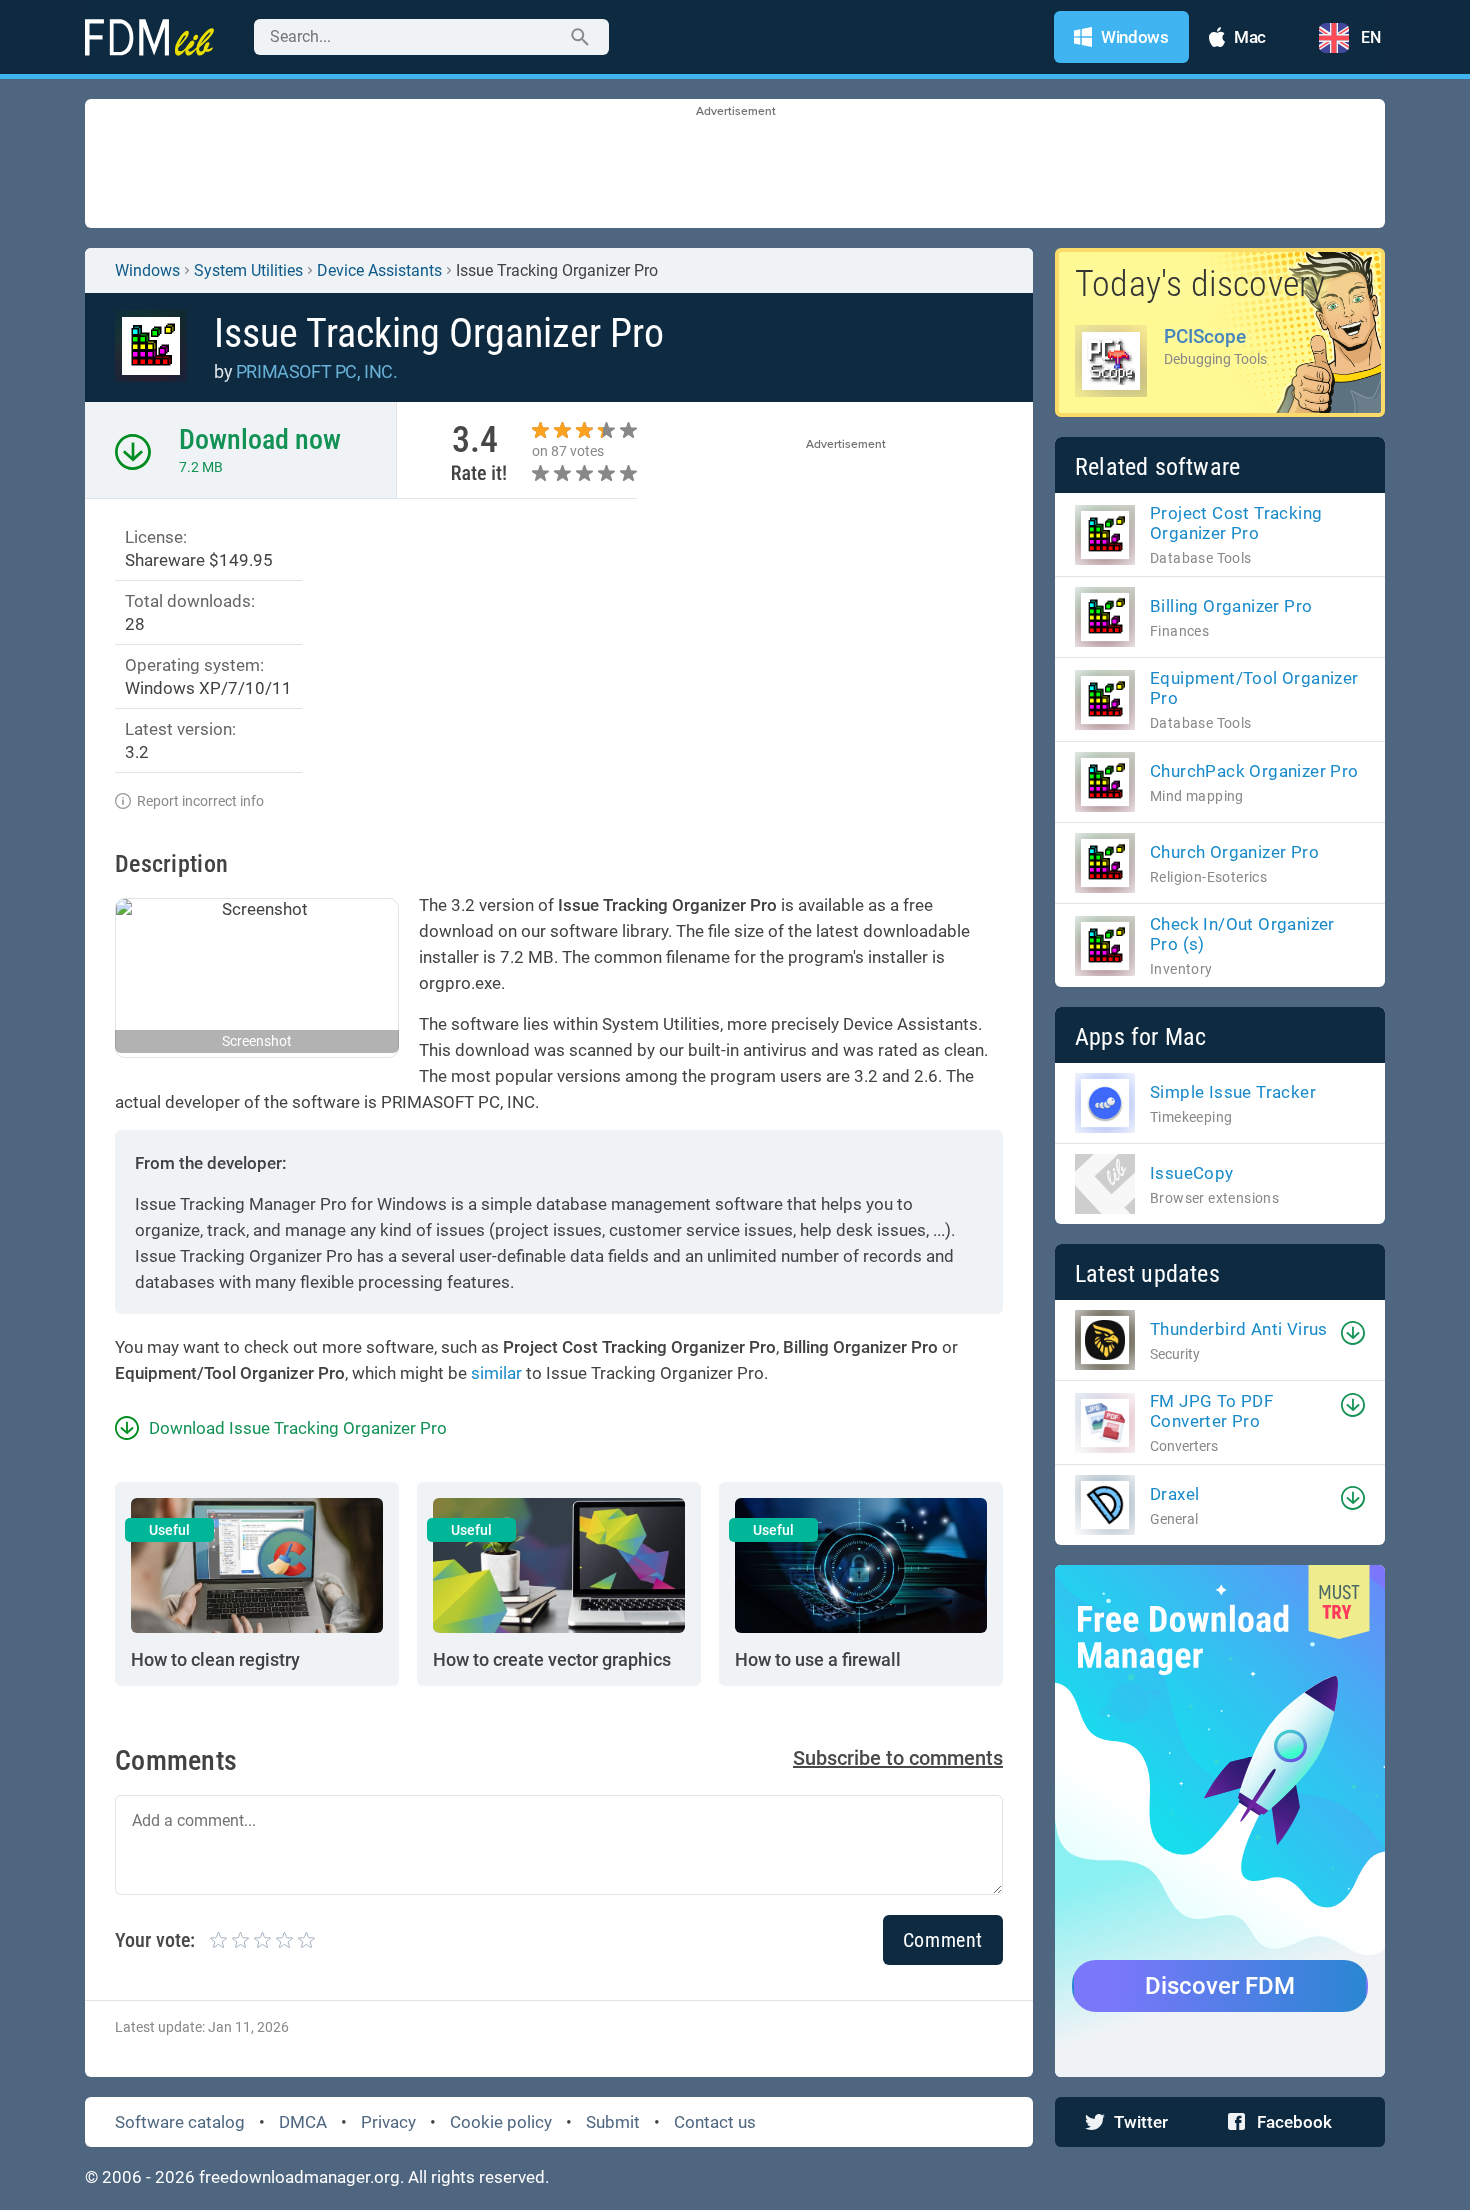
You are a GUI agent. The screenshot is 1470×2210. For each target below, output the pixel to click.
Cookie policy (501, 2122)
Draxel (1174, 1494)
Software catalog (180, 2122)
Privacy (388, 2122)
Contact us (715, 2122)
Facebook (1294, 2122)
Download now (260, 439)
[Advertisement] (735, 165)
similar (496, 1373)
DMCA (303, 2122)
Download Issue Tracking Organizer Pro (298, 1428)
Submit (613, 2122)
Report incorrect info (200, 801)
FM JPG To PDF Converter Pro (1211, 1411)
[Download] (1353, 1333)
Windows (147, 270)
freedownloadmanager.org (299, 2177)
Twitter (1141, 2122)
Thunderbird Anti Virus (1239, 1329)
